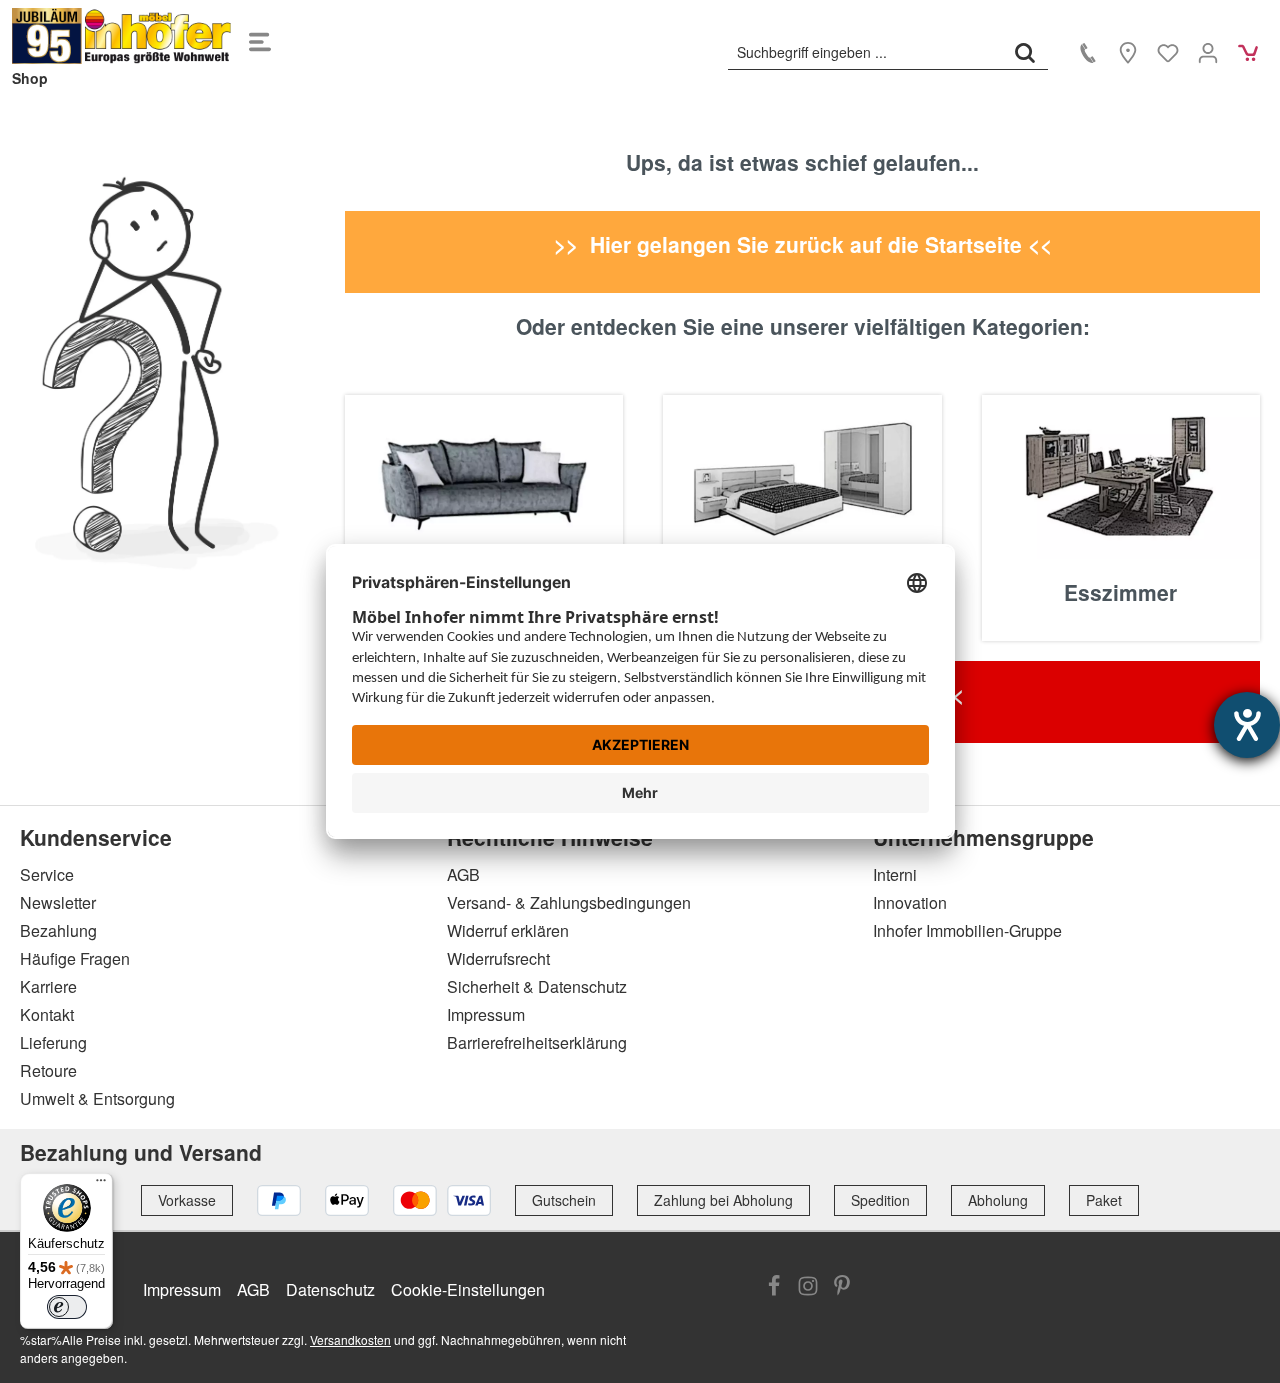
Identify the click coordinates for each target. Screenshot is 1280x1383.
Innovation (910, 902)
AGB (463, 874)
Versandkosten (350, 1339)
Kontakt (47, 1014)
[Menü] (260, 36)
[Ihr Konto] (1208, 52)
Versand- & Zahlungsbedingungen (569, 902)
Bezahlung (58, 930)
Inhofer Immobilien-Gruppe (967, 930)
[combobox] (865, 52)
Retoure (48, 1070)
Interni (895, 874)
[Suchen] (1025, 52)
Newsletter (58, 902)
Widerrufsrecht (498, 958)
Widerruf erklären (508, 930)
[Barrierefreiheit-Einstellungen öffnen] (1247, 725)
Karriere (48, 986)
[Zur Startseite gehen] (122, 36)
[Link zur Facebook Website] (774, 1288)
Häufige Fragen (75, 958)
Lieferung (53, 1042)
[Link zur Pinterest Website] (842, 1288)
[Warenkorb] (1248, 52)
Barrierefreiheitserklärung (537, 1042)
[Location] (1128, 52)
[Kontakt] (1088, 52)
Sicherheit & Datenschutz (537, 986)
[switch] (67, 1307)
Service (47, 874)
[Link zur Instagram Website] (808, 1288)
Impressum (486, 1014)
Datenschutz (330, 1289)
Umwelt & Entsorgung (97, 1098)
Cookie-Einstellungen (468, 1289)
